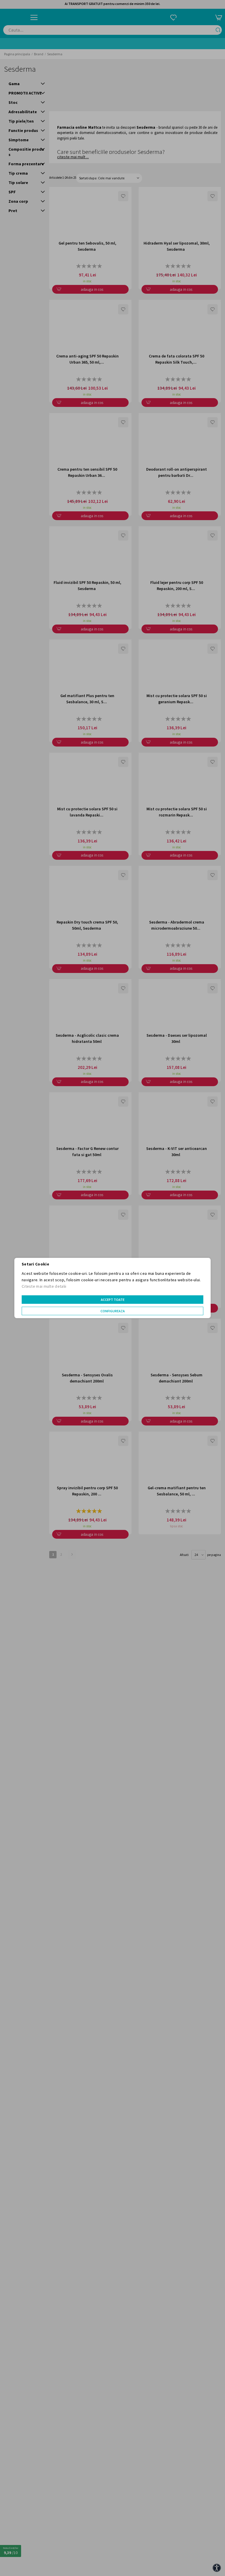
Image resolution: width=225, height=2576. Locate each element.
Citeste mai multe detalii (44, 1286)
